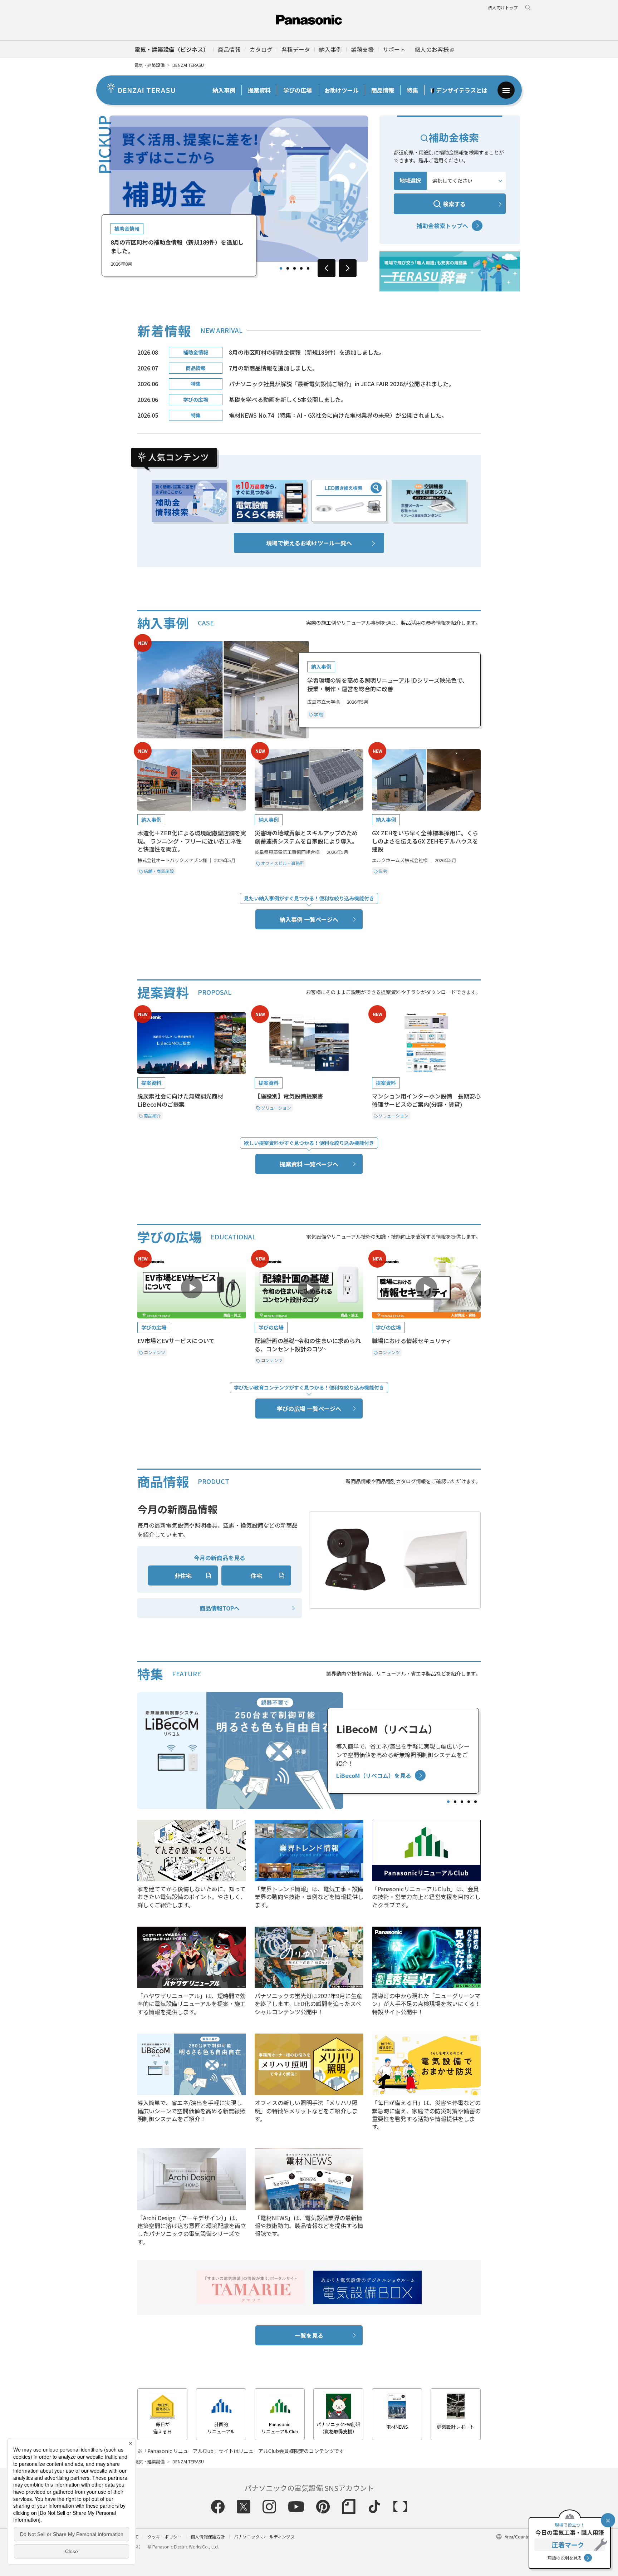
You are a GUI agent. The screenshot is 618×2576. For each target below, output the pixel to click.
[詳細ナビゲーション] (506, 90)
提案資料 (259, 90)
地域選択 (410, 180)
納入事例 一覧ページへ (309, 919)
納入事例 (224, 90)
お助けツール (342, 90)
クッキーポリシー (165, 2536)
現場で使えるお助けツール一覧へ (309, 543)
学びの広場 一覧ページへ (309, 1409)
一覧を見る (309, 2335)
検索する (454, 204)
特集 (412, 90)
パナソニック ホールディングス (264, 2536)
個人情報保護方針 (208, 2536)
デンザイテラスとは (462, 90)
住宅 (256, 1575)
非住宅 (183, 1575)
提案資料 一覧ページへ (309, 1164)
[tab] (281, 268)
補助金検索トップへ (442, 226)
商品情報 (383, 90)
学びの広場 (298, 90)
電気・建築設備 (149, 65)
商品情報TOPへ (220, 1608)
